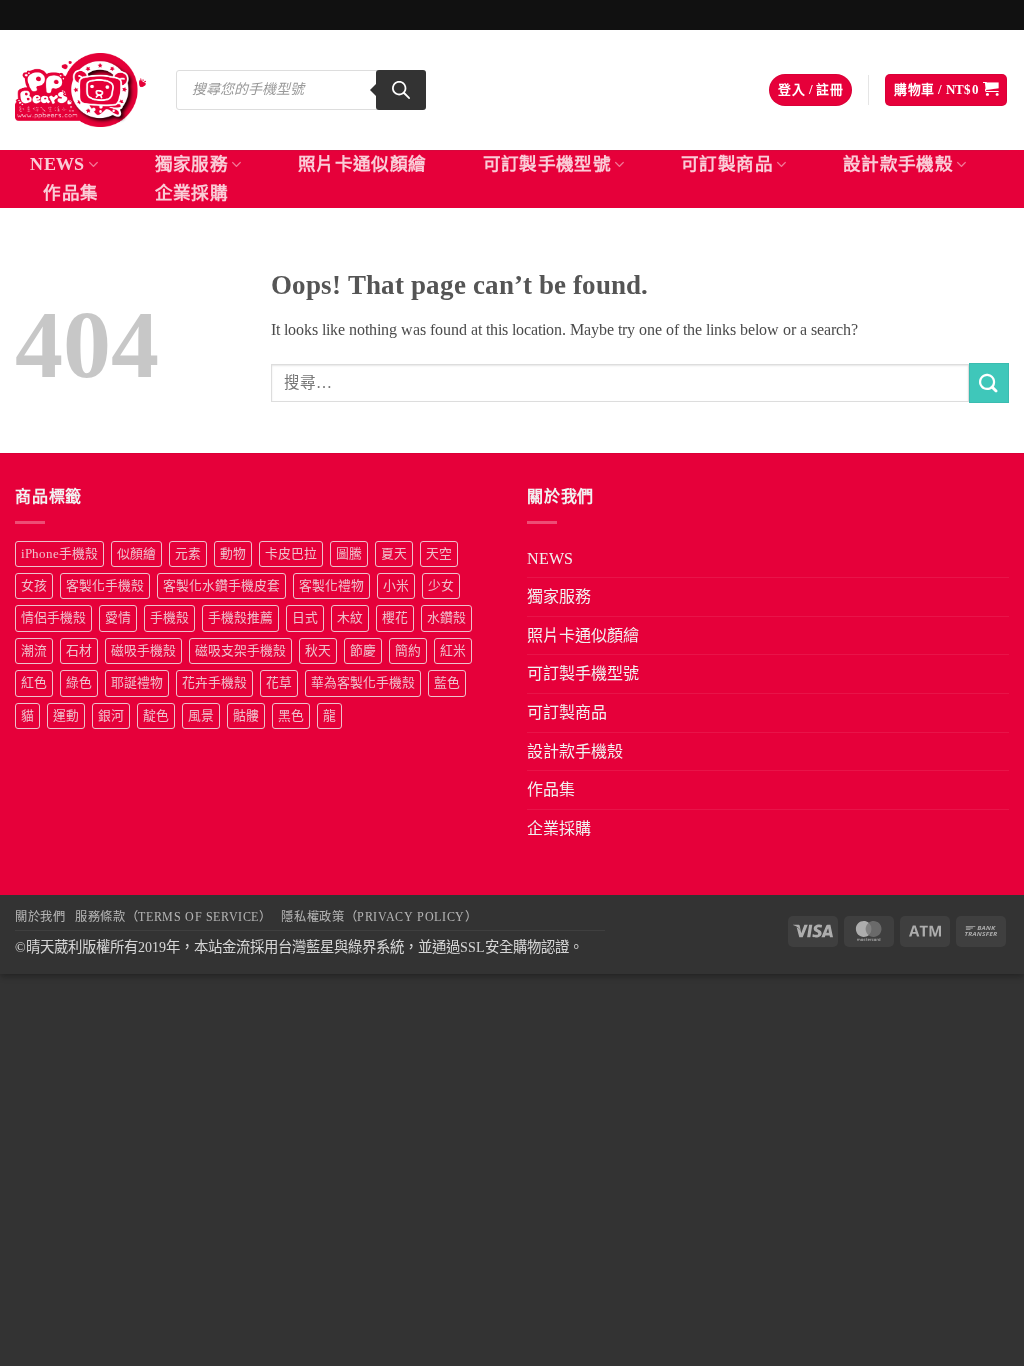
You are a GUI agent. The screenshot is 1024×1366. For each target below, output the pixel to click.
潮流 (34, 651)
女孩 (34, 586)
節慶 (363, 651)
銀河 (111, 716)
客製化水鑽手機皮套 (221, 586)
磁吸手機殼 (143, 651)
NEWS (57, 164)
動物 (233, 554)
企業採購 (191, 193)
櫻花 (395, 618)
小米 (396, 586)
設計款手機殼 (898, 164)
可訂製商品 (727, 164)
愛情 (118, 618)
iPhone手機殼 (59, 554)
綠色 (79, 683)
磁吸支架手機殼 (240, 651)
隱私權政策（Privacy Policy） (379, 917)
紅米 (453, 651)
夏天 (394, 554)
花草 (279, 683)
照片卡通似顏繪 (362, 164)
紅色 (34, 683)
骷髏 (246, 716)
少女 (441, 586)
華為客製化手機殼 (363, 683)
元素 (188, 554)
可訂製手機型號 (547, 164)
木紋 (350, 618)
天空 (439, 554)
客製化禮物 (331, 586)
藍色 (447, 683)
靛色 (156, 716)
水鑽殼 (446, 618)
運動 (66, 716)
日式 (305, 618)
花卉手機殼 (214, 683)
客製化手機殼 (105, 586)
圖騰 (349, 554)
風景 (201, 716)
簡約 (408, 651)
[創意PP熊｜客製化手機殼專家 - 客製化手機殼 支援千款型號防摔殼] (80, 90)
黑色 (291, 716)
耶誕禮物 (137, 683)
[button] (810, 90)
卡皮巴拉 (291, 554)
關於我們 (40, 917)
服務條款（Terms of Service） (173, 917)
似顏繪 (136, 554)
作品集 (70, 193)
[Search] (401, 90)
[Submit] (989, 382)
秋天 (318, 651)
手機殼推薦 (240, 618)
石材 (79, 651)
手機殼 (169, 618)
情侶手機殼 (53, 618)
